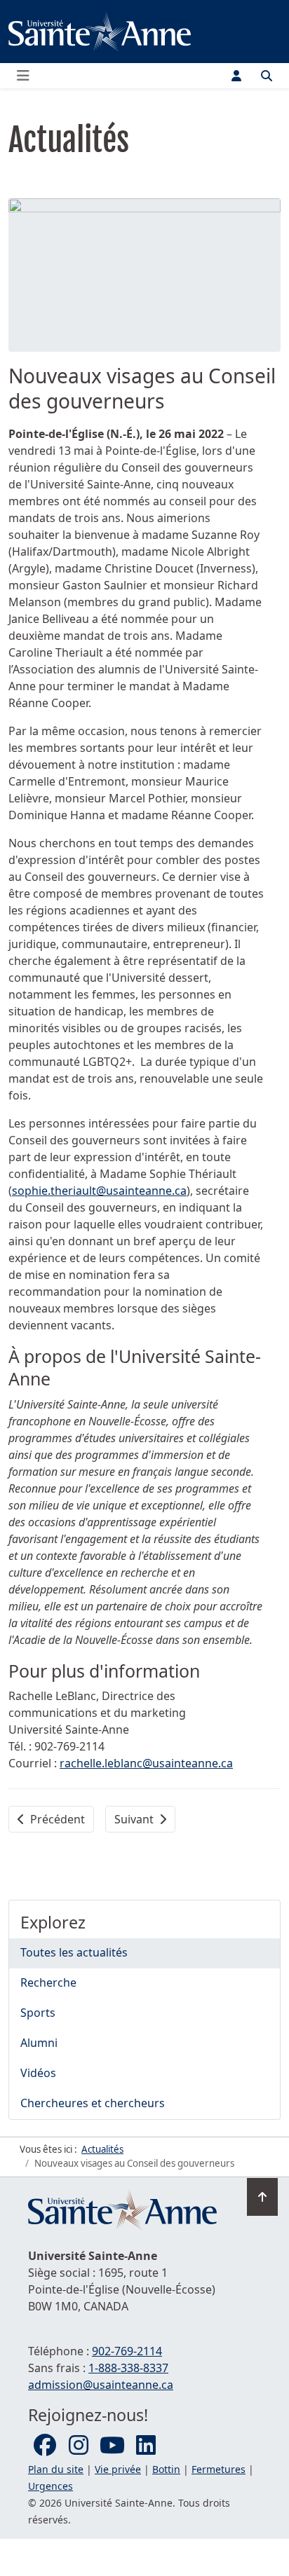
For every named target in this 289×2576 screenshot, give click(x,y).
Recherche (48, 1982)
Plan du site (56, 2469)
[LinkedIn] (146, 2446)
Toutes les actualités (74, 1952)
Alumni (39, 2043)
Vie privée (118, 2469)
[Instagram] (79, 2446)
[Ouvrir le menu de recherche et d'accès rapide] (267, 76)
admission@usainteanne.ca (101, 2385)
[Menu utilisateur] (236, 76)
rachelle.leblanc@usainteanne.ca (146, 1763)
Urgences (51, 2486)
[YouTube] (112, 2446)
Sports (38, 2013)
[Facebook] (45, 2446)
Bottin (166, 2469)
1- (128, 2368)
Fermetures (219, 2469)
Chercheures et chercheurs (93, 2103)
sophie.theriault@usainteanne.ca (99, 1191)
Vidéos (38, 2073)
